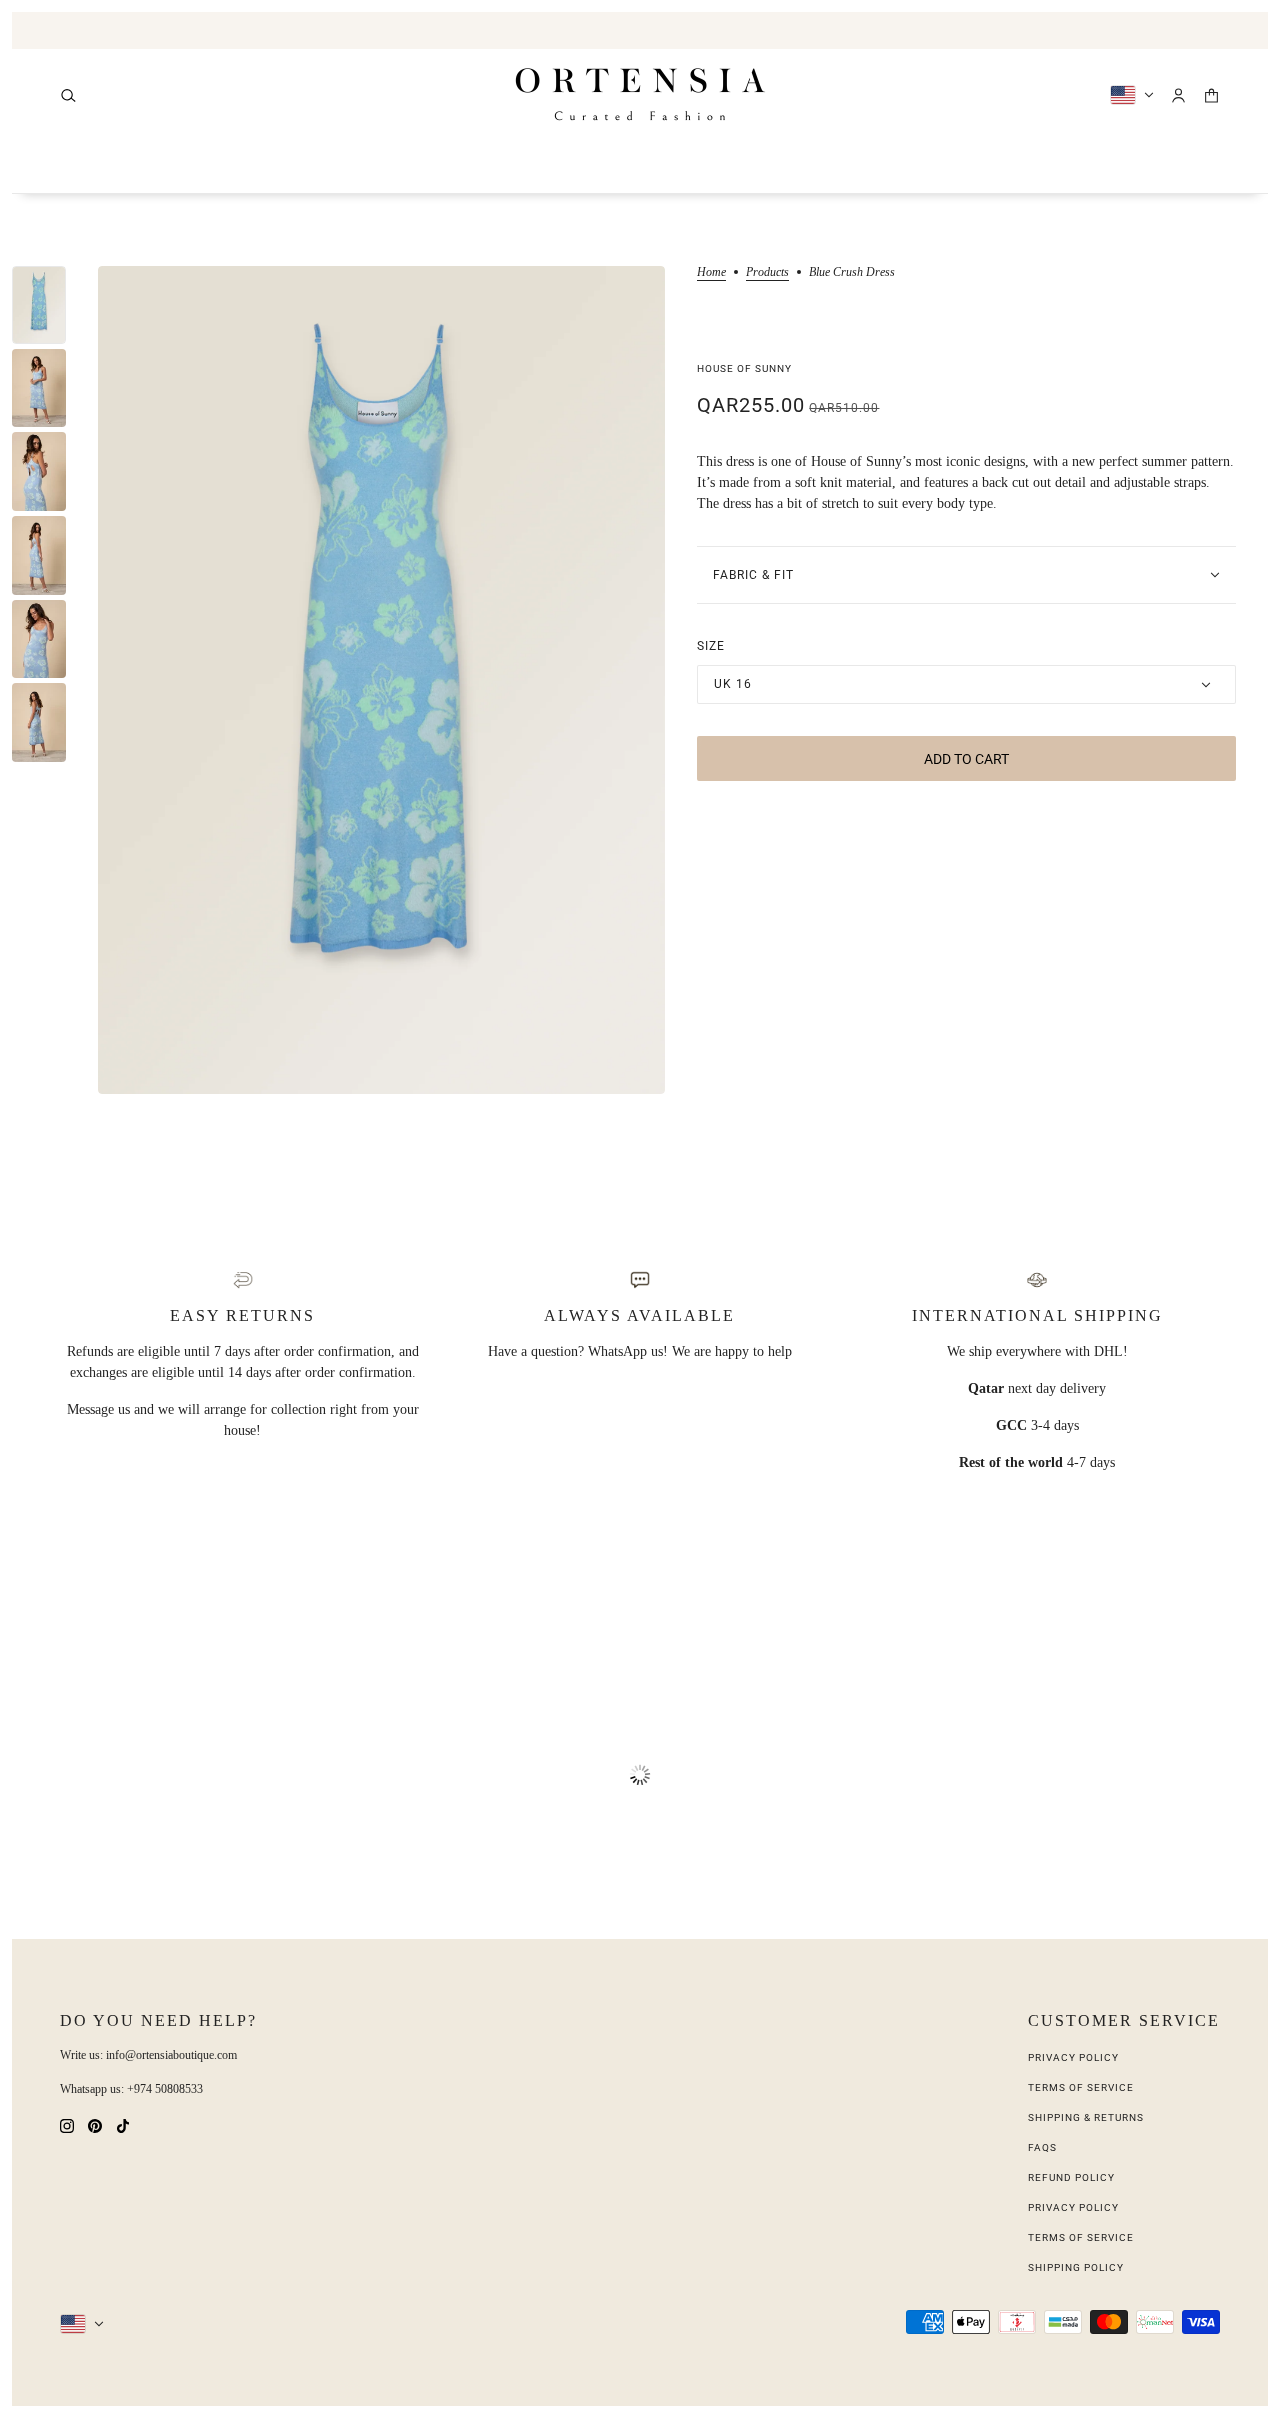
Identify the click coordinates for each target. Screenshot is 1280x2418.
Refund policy (1071, 2177)
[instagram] (67, 2124)
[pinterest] (95, 2124)
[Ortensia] (640, 95)
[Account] (1178, 95)
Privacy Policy (1073, 2057)
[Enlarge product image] (382, 680)
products (767, 272)
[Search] (68, 95)
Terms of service (1081, 2237)
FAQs (1042, 2147)
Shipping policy (1076, 2267)
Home (711, 272)
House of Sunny (744, 368)
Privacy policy (1073, 2207)
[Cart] (1211, 95)
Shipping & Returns (1086, 2117)
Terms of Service (1081, 2087)
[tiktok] (123, 2124)
